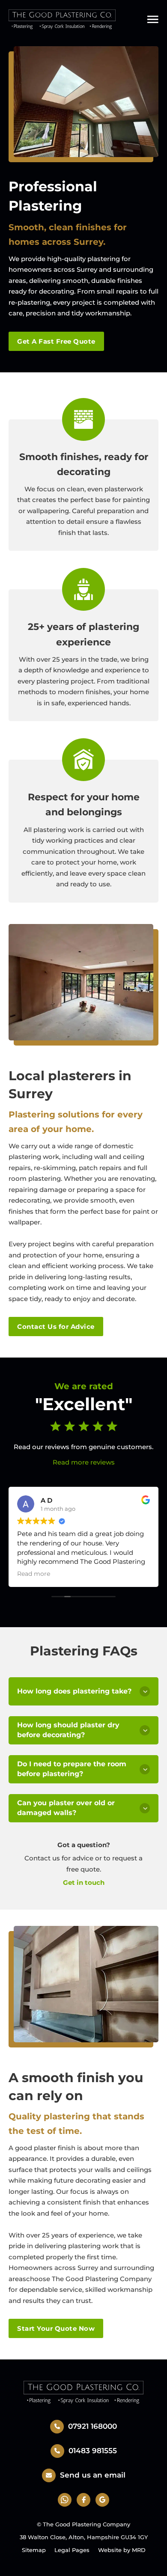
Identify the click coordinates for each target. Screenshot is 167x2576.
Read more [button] (34, 1574)
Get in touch (84, 1882)
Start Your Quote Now (56, 2328)
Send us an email (93, 2475)
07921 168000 (92, 2426)
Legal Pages (72, 2550)
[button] (83, 1691)
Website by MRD (122, 2550)
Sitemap (34, 2550)
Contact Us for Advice (56, 1327)
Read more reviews (84, 1462)
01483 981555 (93, 2451)
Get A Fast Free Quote (56, 341)
